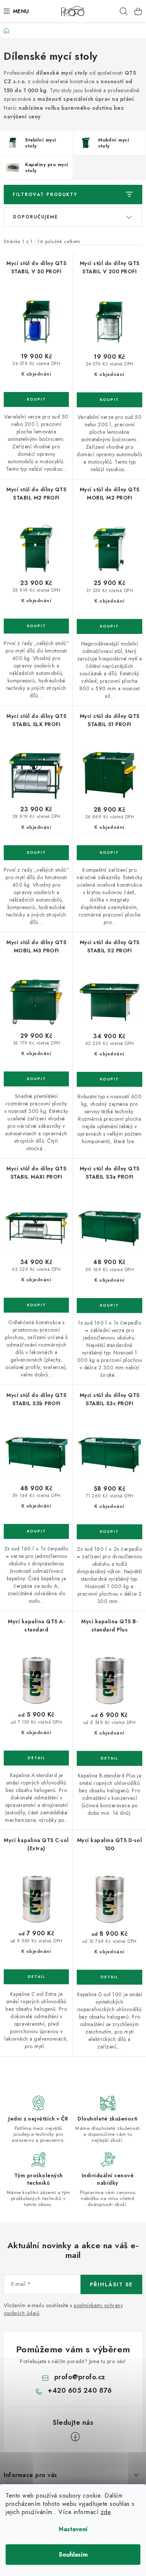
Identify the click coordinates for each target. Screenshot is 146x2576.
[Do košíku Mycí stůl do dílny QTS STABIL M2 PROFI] (36, 626)
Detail (36, 1758)
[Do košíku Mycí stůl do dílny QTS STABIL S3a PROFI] (109, 1306)
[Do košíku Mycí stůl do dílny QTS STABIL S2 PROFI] (109, 1079)
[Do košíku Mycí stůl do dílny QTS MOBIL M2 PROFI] (109, 626)
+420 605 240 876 (80, 2390)
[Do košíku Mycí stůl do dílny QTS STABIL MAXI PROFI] (36, 1305)
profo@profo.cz (80, 2377)
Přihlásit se (111, 2284)
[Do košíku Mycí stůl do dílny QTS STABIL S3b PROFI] (36, 1531)
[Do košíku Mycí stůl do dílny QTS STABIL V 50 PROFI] (36, 399)
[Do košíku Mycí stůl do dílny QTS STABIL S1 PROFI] (109, 853)
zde (106, 2512)
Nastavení (73, 2529)
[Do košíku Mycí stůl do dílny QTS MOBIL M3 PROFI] (36, 1079)
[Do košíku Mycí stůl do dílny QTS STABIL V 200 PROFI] (109, 400)
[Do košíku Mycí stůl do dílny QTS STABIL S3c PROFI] (109, 1532)
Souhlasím (73, 2555)
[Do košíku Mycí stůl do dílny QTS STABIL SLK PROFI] (36, 853)
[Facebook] (75, 2437)
